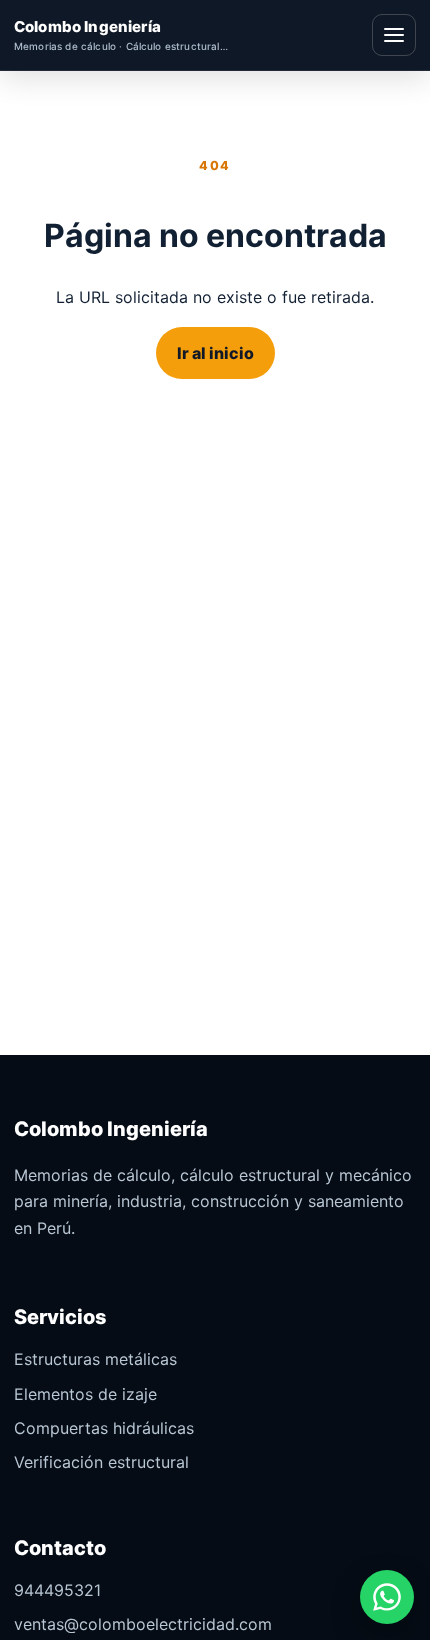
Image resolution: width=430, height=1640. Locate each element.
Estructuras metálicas (95, 1359)
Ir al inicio (215, 353)
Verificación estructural (101, 1462)
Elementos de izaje (85, 1394)
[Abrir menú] (394, 35)
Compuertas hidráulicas (104, 1428)
